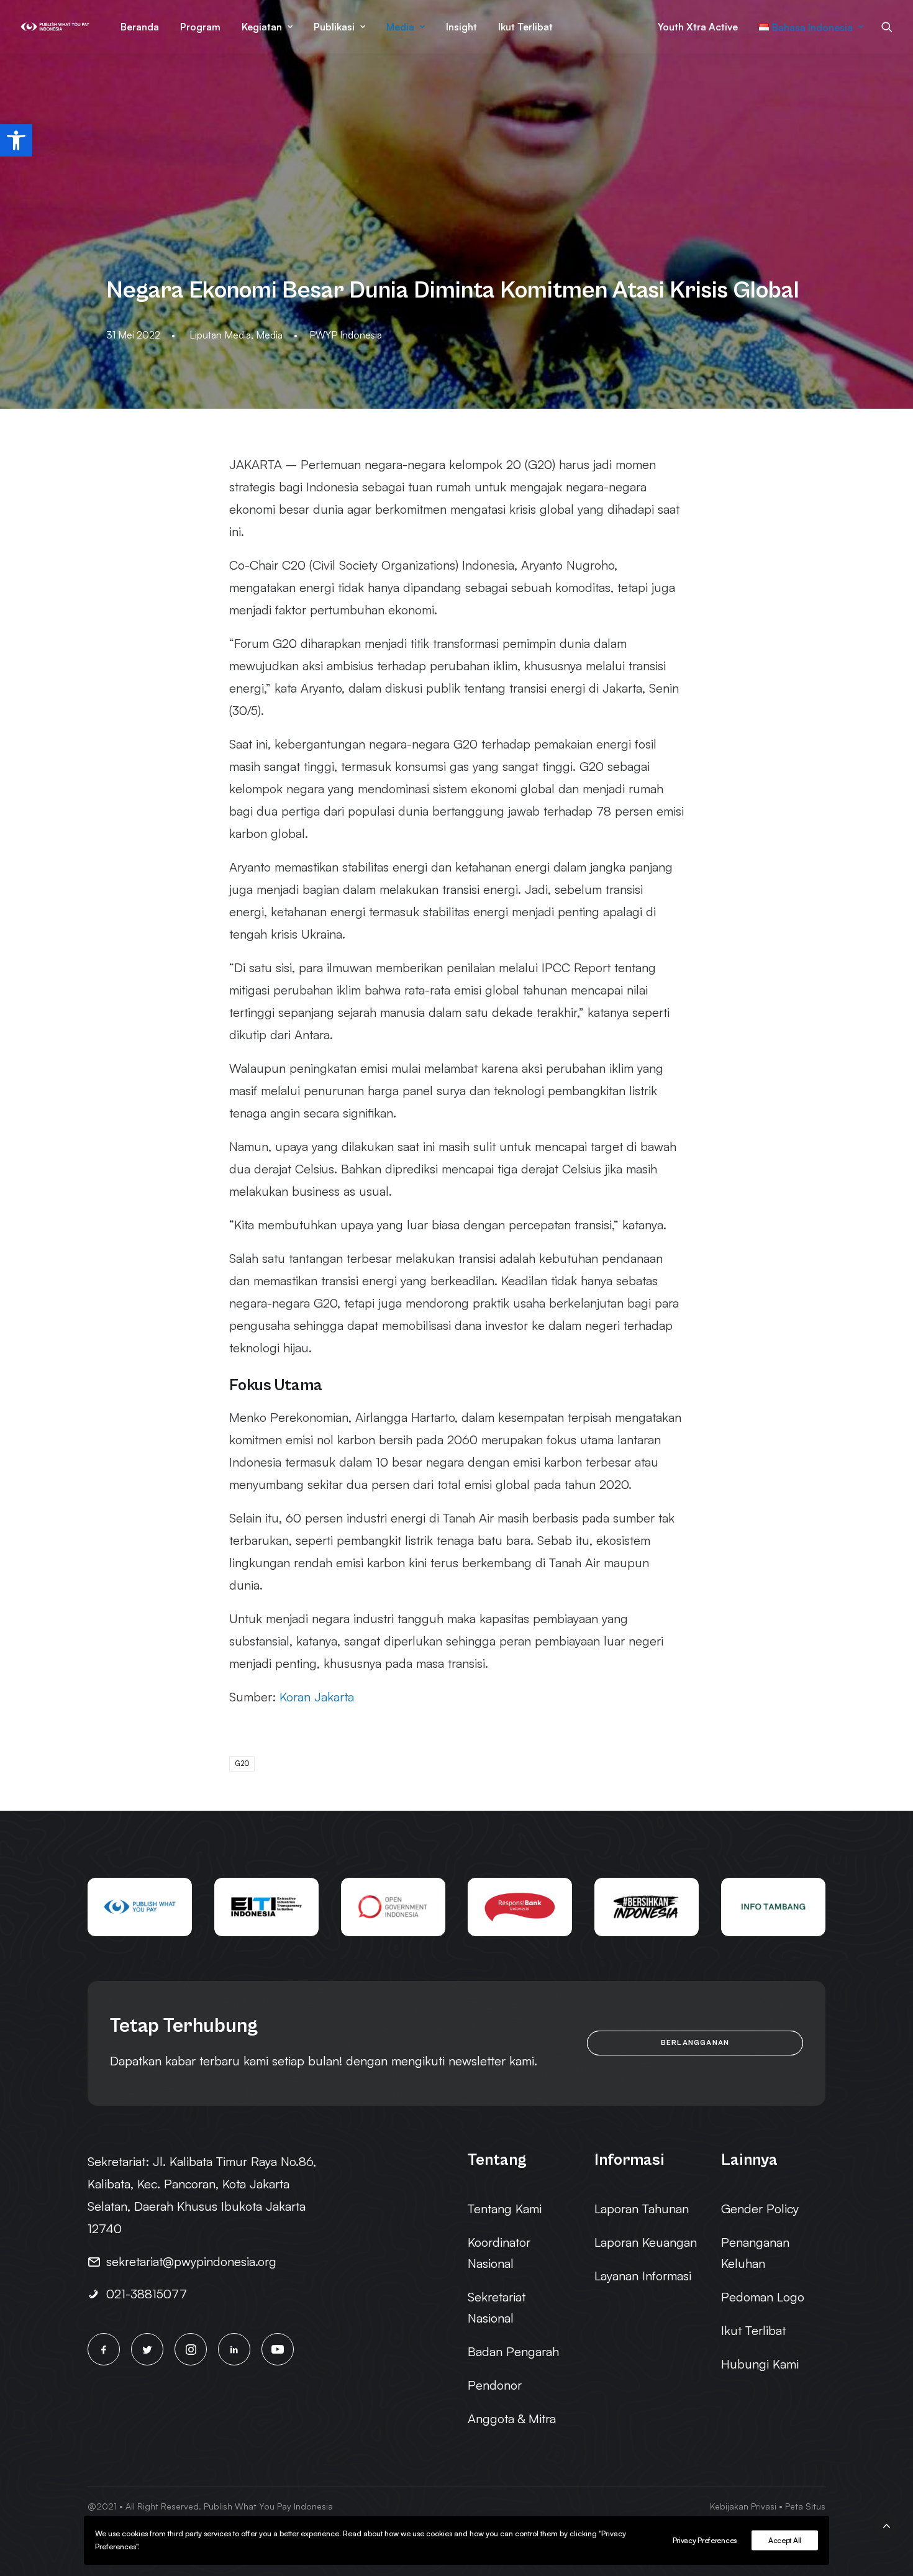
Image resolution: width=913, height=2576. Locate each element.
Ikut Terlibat (525, 27)
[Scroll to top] (886, 2524)
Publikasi (334, 27)
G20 (242, 1764)
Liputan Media (220, 335)
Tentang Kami (505, 2209)
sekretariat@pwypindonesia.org (191, 2261)
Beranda (140, 27)
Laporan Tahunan (642, 2209)
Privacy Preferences (705, 2540)
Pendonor (495, 2385)
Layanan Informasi (643, 2276)
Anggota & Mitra (512, 2419)
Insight (461, 27)
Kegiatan (262, 27)
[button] (16, 140)
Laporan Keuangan (646, 2242)
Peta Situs (805, 2506)
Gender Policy (760, 2209)
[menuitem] (140, 27)
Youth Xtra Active (698, 27)
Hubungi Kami (760, 2364)
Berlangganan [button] (695, 2043)
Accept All (785, 2540)
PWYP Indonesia (346, 335)
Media (400, 27)
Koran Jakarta (317, 1697)
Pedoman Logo (763, 2297)
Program (200, 27)
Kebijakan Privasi (743, 2506)
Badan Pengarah (513, 2351)
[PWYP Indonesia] (55, 27)
